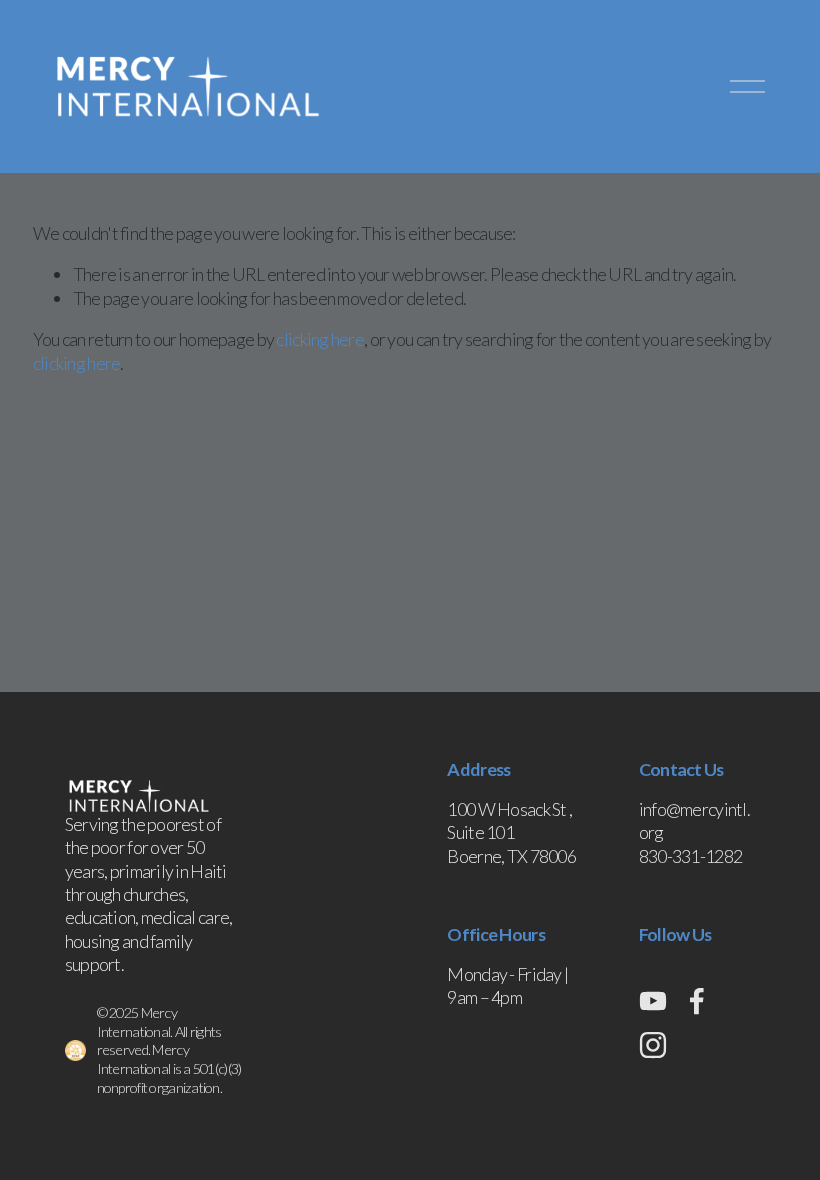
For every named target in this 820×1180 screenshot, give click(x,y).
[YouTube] (653, 1001)
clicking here (320, 339)
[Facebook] (697, 1001)
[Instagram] (653, 1045)
